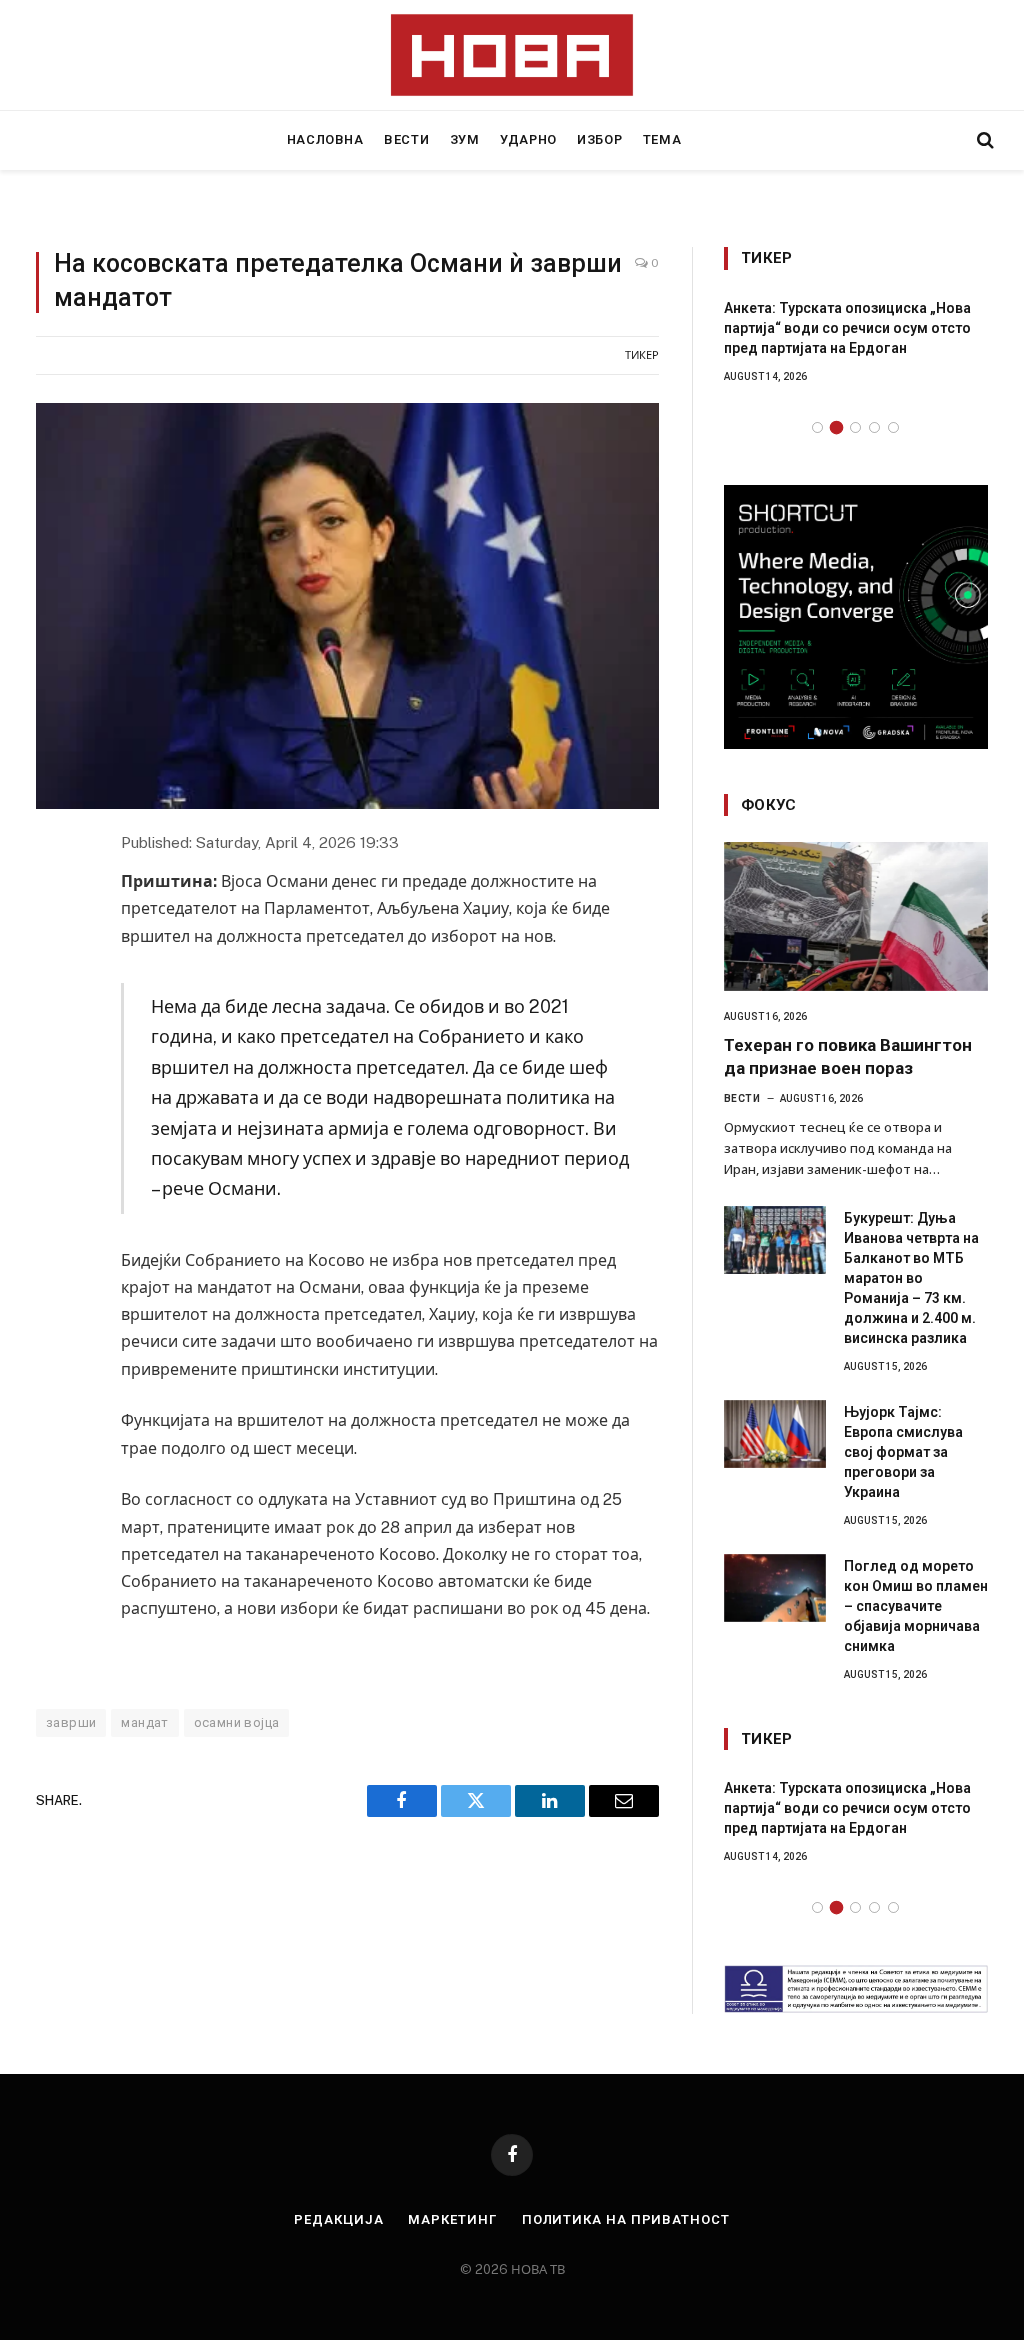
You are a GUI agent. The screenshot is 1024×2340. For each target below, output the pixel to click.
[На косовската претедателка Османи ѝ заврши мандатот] (347, 606)
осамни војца (237, 1722)
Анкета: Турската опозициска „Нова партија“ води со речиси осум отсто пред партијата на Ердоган (847, 328)
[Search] (983, 140)
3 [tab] (855, 427)
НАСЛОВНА (325, 139)
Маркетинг (452, 2219)
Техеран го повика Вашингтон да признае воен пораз (848, 1056)
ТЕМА (662, 139)
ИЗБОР (599, 139)
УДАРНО (528, 139)
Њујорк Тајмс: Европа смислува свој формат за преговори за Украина (903, 1452)
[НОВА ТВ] (512, 55)
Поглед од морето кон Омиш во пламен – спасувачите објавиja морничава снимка (916, 1606)
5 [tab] (893, 427)
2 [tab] (836, 427)
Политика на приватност (626, 2219)
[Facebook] (54, 894)
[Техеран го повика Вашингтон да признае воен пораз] (856, 916)
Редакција (338, 2219)
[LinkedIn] (54, 982)
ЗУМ (465, 139)
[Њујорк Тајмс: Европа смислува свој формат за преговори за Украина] (775, 1434)
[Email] (54, 1026)
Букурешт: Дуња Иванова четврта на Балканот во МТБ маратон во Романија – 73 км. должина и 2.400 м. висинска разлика (911, 1278)
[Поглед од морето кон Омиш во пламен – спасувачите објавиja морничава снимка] (775, 1588)
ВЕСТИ (406, 139)
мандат (144, 1722)
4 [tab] (874, 427)
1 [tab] (817, 427)
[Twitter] (54, 938)
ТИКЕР (642, 355)
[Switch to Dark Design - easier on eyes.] (951, 140)
